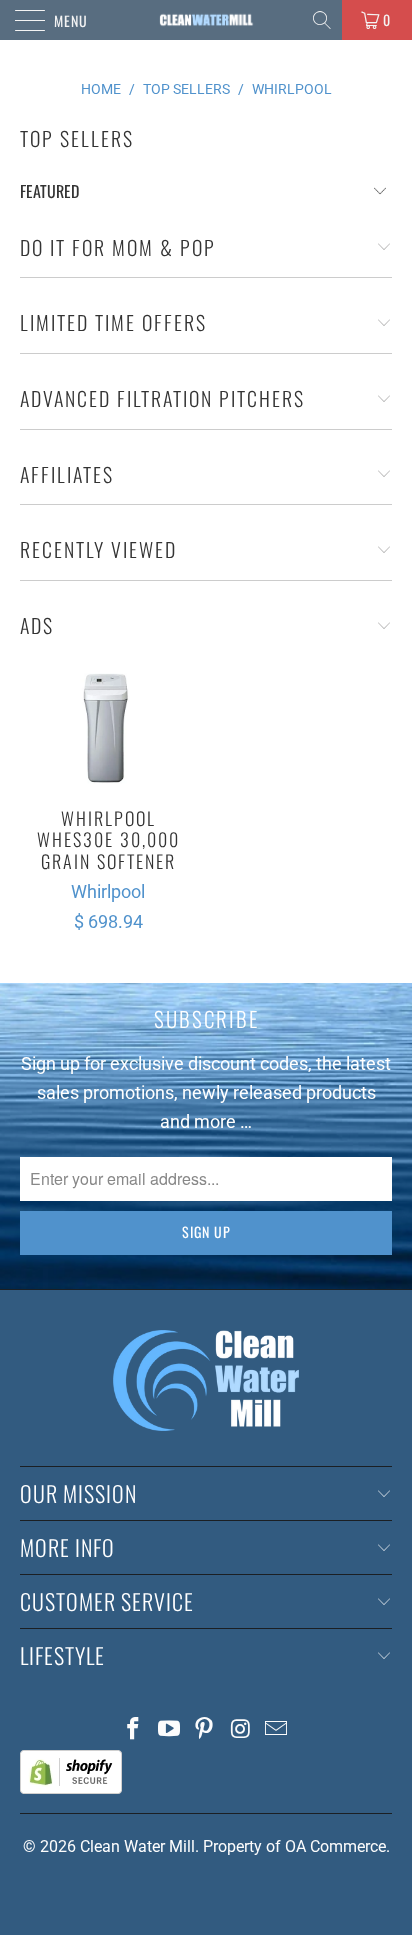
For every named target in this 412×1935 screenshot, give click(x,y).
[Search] (323, 20)
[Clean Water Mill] (206, 20)
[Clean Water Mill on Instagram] (241, 1730)
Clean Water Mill (137, 1846)
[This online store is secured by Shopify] (71, 1788)
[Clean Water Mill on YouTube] (169, 1730)
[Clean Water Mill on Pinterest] (205, 1730)
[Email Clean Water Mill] (277, 1730)
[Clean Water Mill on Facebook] (134, 1730)
